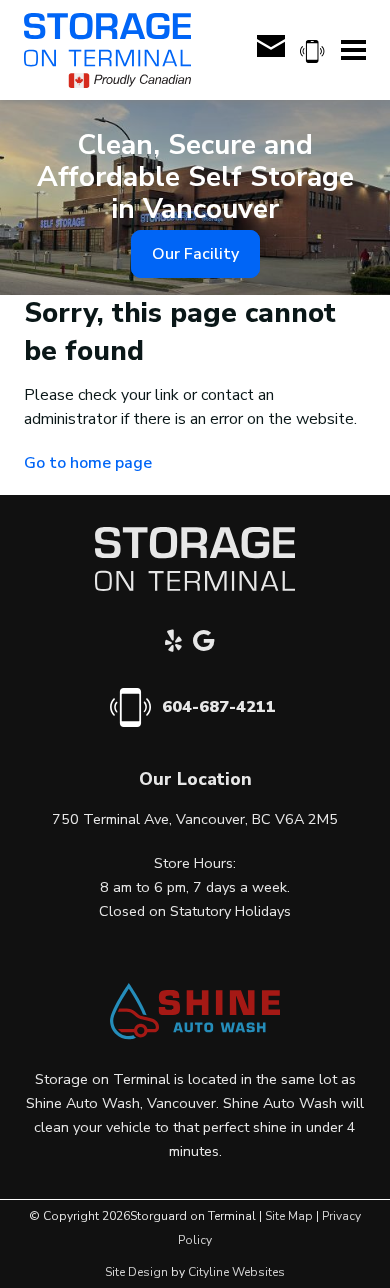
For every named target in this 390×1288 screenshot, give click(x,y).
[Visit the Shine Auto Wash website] (195, 1035)
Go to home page (88, 463)
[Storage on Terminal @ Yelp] (179, 644)
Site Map (289, 1216)
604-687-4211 (219, 707)
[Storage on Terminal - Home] (107, 50)
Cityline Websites (236, 1272)
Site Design (136, 1272)
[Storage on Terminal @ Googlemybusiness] (209, 644)
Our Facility (195, 254)
